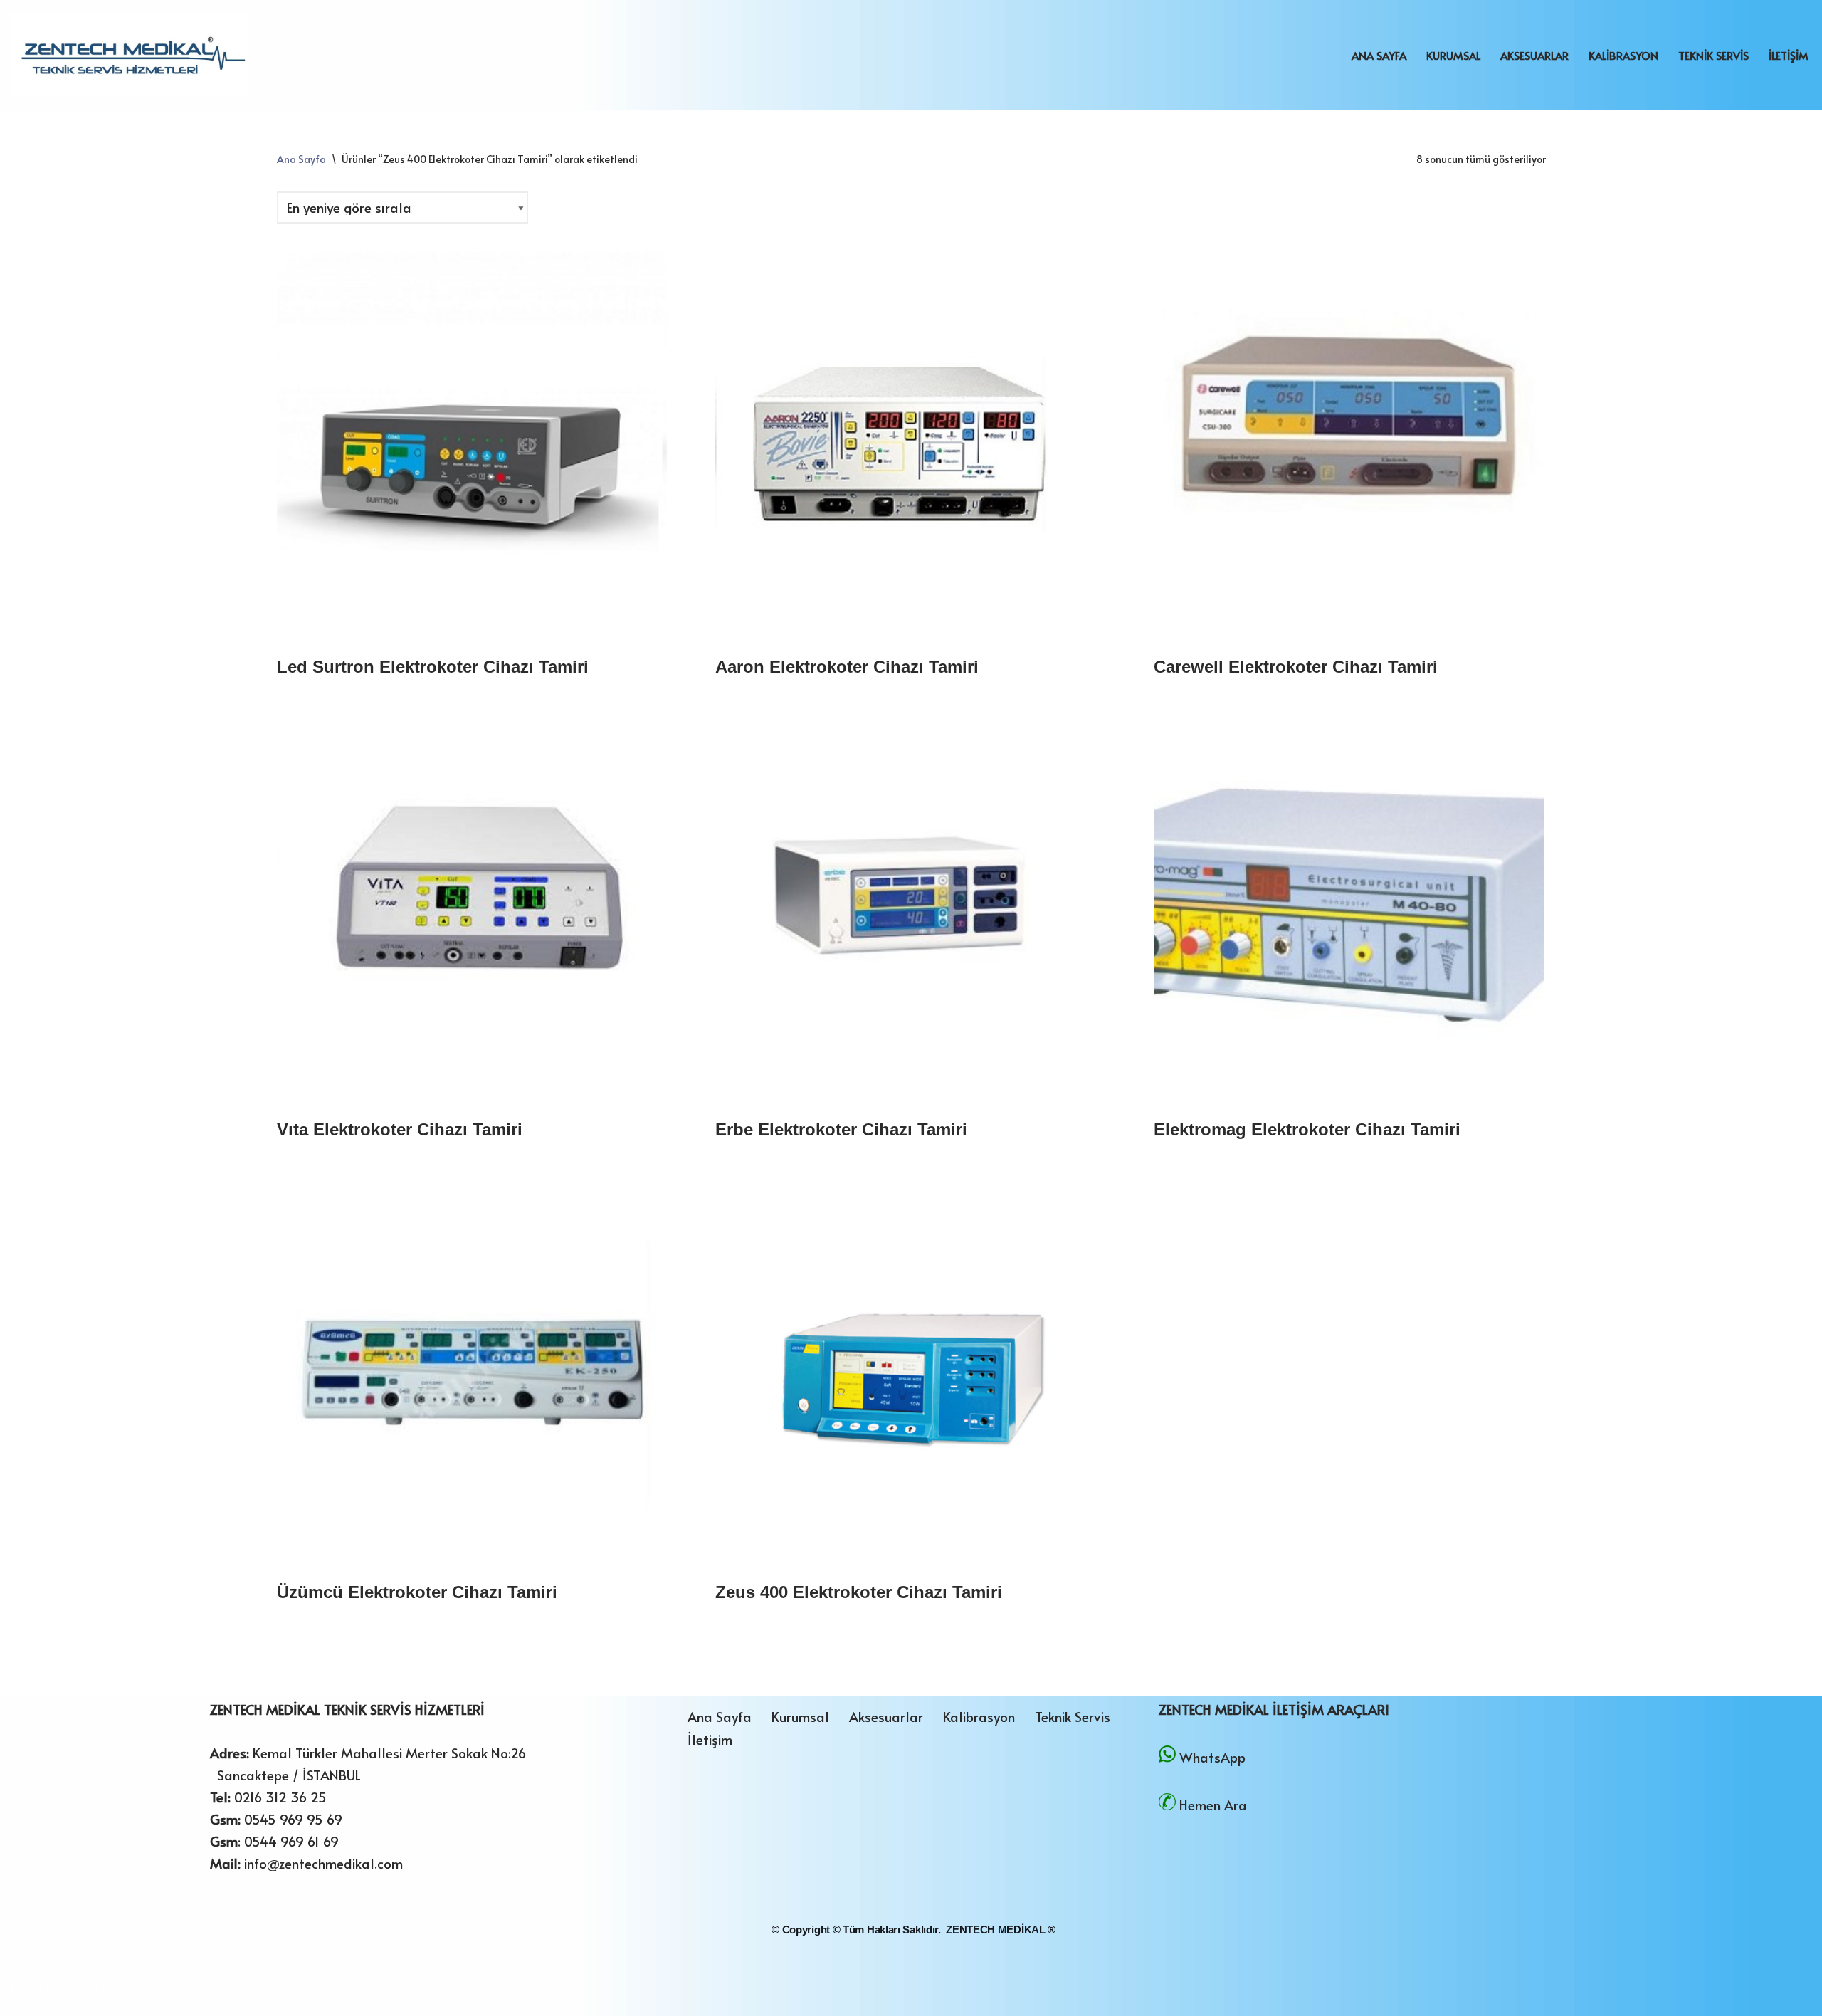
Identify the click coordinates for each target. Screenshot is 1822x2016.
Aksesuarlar (1534, 55)
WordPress (88, 1985)
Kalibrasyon (1623, 55)
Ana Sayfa (1379, 55)
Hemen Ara (1213, 1805)
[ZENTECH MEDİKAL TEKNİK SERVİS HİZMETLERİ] (130, 55)
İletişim (1789, 55)
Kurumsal (1453, 55)
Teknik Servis (1713, 55)
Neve (26, 1985)
